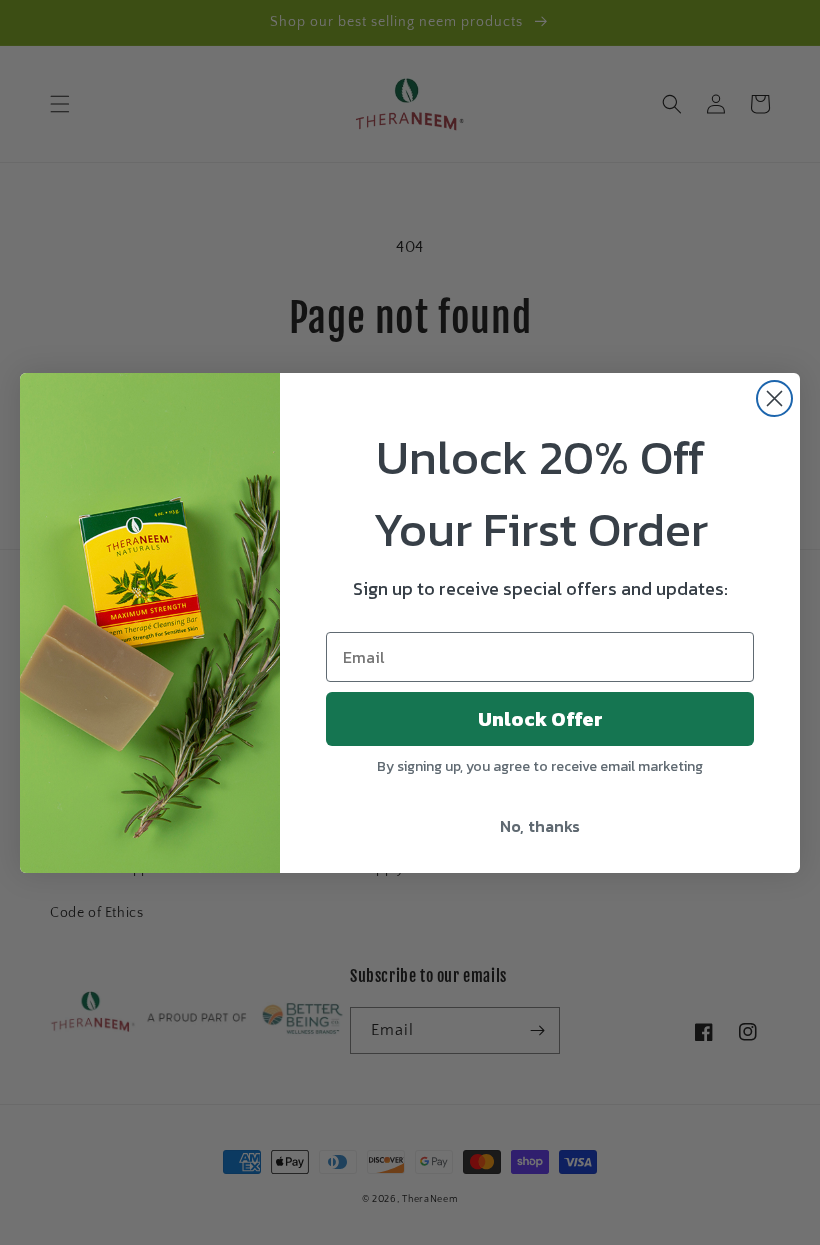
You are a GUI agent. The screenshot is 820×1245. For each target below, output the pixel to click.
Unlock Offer (540, 719)
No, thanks (540, 826)
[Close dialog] (774, 398)
